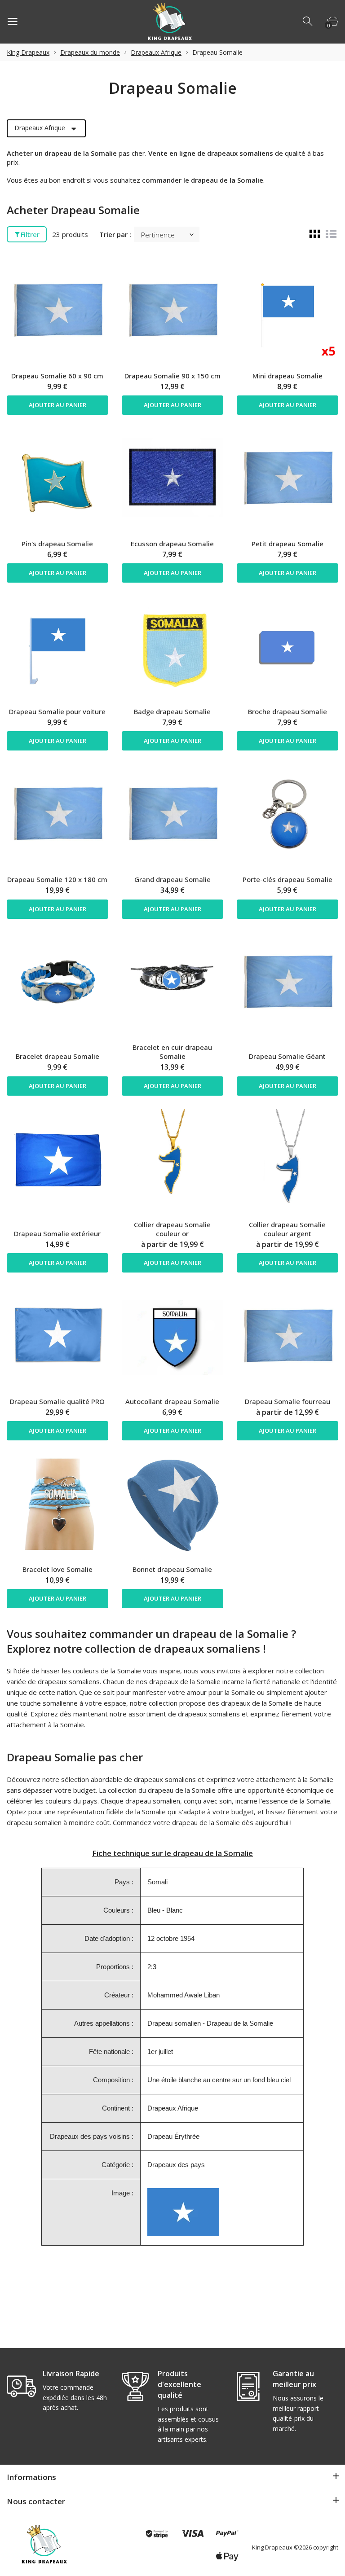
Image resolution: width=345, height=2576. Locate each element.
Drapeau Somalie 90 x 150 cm (172, 376)
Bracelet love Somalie (57, 1569)
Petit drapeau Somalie (287, 544)
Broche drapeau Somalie (287, 711)
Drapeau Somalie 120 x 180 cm (57, 879)
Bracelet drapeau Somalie (57, 1056)
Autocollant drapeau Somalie (172, 1401)
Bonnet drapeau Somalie (172, 1569)
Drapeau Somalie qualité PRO (57, 1401)
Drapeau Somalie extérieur (57, 1233)
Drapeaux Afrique (156, 52)
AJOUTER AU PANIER (57, 405)
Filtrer (30, 234)
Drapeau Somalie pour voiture (57, 711)
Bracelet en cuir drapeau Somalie (172, 1052)
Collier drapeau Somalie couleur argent (287, 1229)
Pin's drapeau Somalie (57, 544)
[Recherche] (308, 22)
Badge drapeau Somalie (172, 711)
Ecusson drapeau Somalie (172, 544)
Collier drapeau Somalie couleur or (172, 1229)
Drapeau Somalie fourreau (287, 1401)
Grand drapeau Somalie (172, 879)
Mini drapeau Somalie (287, 376)
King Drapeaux (28, 52)
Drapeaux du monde (90, 52)
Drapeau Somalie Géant (287, 1056)
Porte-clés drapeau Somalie (287, 879)
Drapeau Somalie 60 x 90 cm (57, 376)
